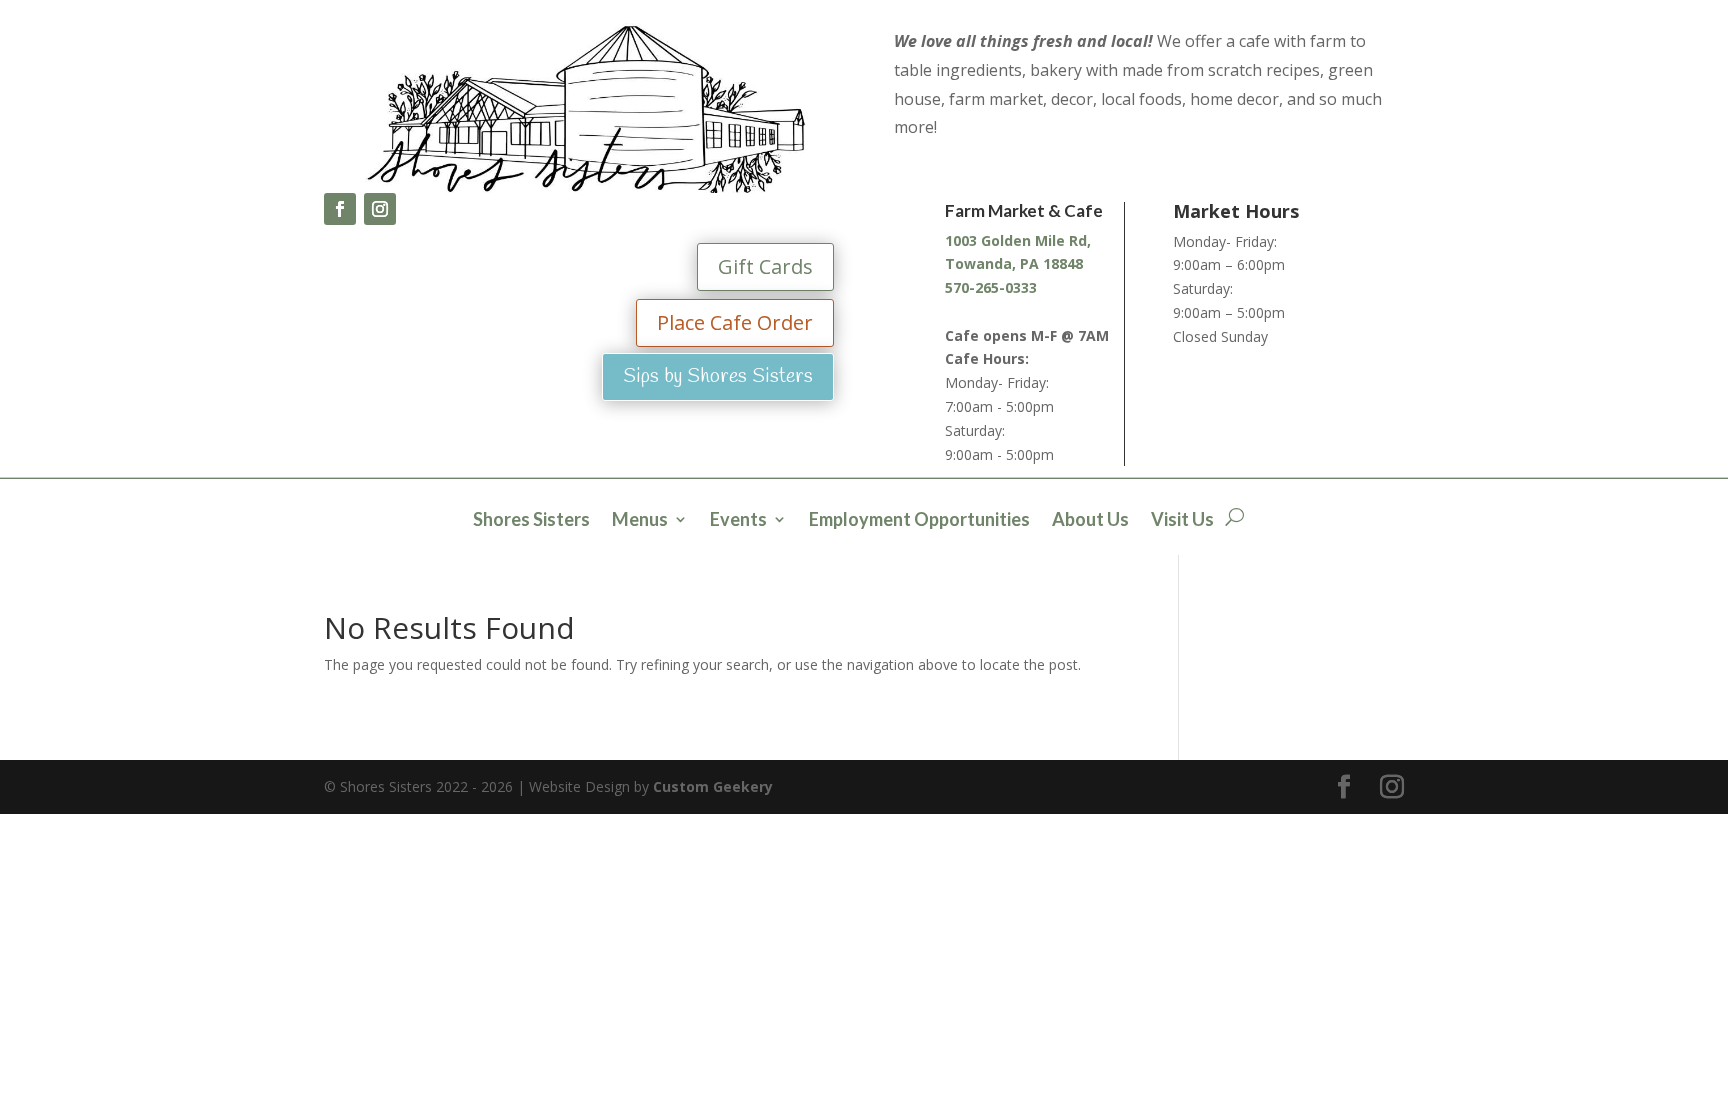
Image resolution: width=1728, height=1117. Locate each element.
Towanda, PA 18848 (1014, 263)
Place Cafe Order (735, 322)
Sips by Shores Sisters (718, 376)
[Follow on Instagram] (380, 209)
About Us (1090, 521)
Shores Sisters (531, 521)
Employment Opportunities (919, 521)
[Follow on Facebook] (340, 209)
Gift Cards (765, 266)
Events (738, 521)
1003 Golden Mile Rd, (1018, 240)
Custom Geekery (713, 786)
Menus (640, 521)
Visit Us (1182, 521)
